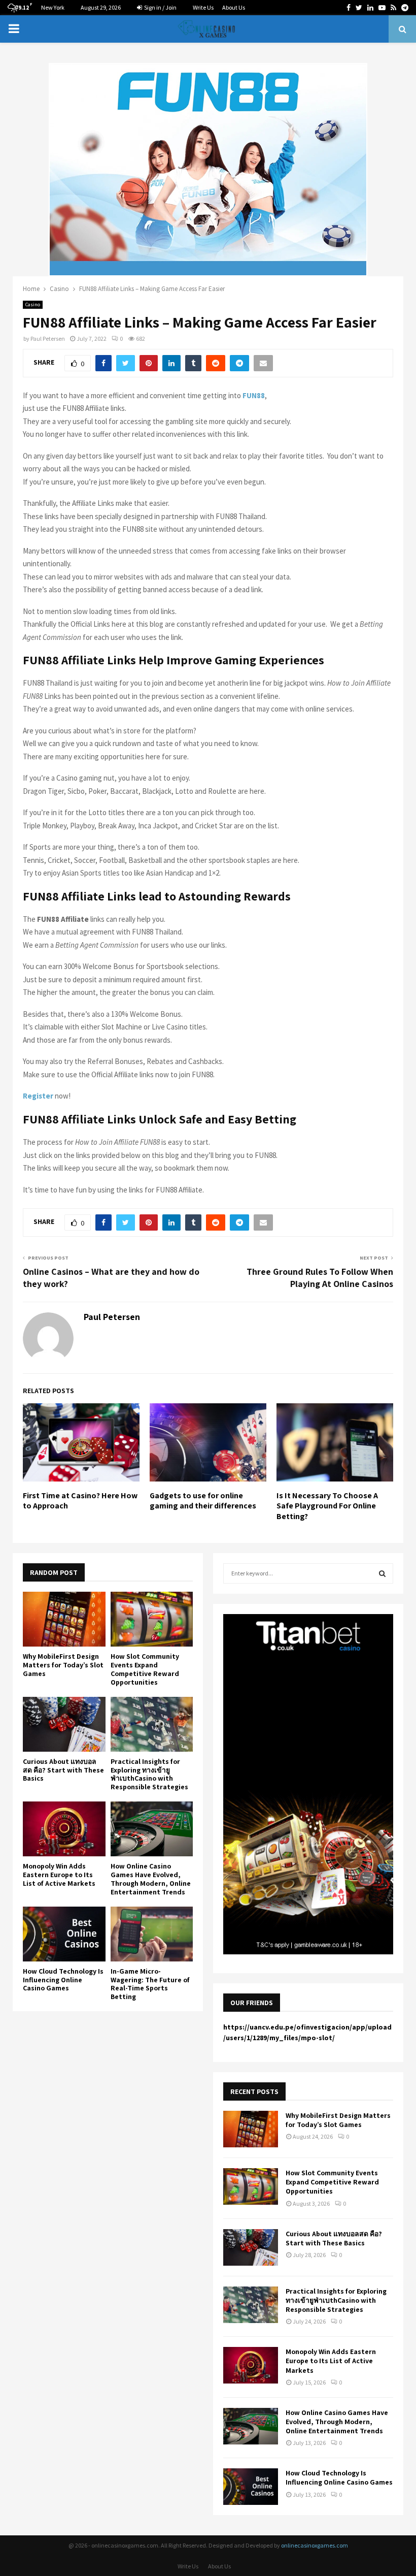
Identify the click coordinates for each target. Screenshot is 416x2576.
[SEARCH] (382, 1573)
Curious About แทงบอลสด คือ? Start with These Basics (63, 1770)
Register (38, 1096)
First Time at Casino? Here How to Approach (80, 1501)
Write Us (203, 7)
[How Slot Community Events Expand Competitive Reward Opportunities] (152, 1619)
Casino (33, 304)
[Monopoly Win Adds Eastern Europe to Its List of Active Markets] (64, 1829)
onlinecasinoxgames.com (315, 2545)
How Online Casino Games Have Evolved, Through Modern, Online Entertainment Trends (151, 1879)
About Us (234, 7)
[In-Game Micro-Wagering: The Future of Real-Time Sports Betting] (152, 1934)
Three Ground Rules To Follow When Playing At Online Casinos (320, 1278)
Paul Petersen (48, 339)
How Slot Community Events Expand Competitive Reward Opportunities (145, 1669)
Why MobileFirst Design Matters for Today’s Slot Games (63, 1665)
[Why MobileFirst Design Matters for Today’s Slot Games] (64, 1619)
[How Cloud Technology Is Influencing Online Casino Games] (64, 1934)
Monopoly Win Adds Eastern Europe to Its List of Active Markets (59, 1875)
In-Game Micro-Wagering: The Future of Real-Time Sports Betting (150, 1984)
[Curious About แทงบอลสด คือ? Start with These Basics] (64, 1724)
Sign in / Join (160, 7)
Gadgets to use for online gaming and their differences (203, 1501)
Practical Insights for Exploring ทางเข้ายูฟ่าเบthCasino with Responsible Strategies (149, 1774)
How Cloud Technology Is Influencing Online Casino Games (63, 1980)
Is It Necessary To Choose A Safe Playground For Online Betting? (327, 1506)
